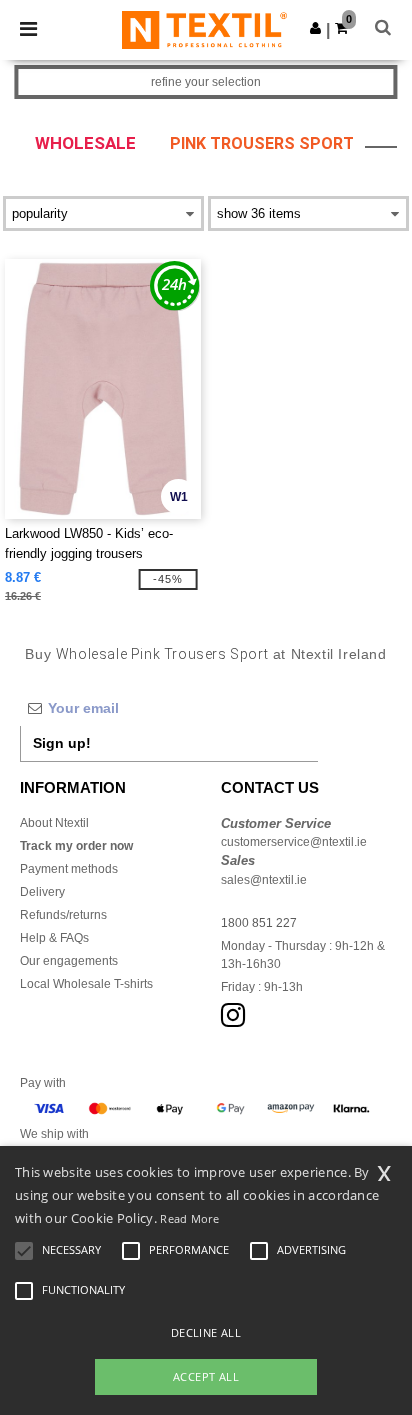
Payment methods (69, 869)
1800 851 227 (259, 923)
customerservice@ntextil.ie (294, 842)
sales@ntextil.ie (264, 880)
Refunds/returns (63, 915)
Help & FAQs (54, 938)
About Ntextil (54, 823)
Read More (189, 1218)
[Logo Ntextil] (204, 29)
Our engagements (69, 961)
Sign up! (62, 743)
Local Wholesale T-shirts (86, 984)
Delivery (42, 892)
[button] (315, 28)
